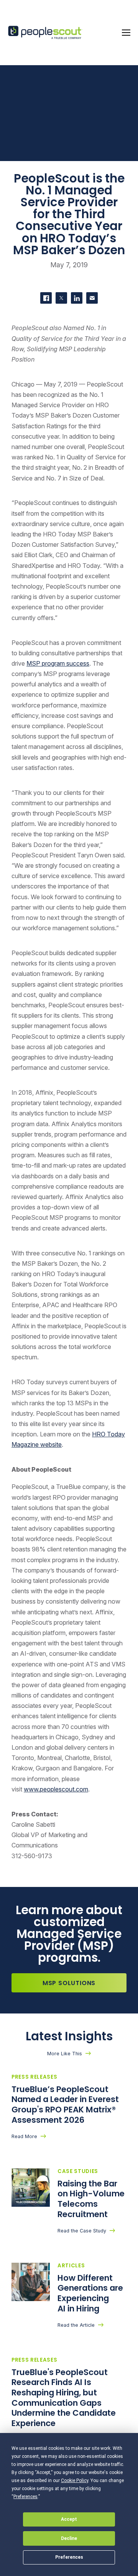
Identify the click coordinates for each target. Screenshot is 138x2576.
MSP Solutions (69, 1983)
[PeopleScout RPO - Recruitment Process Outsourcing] (46, 33)
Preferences (69, 2557)
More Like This (65, 2054)
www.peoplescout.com (56, 1789)
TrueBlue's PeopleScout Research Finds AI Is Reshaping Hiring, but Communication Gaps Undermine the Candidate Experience (64, 2398)
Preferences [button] (25, 2497)
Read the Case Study (82, 2231)
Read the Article (76, 2325)
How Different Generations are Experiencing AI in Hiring (90, 2293)
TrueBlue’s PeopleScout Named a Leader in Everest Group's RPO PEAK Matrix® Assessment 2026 (65, 2105)
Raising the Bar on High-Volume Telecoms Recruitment (91, 2199)
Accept (69, 2519)
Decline (69, 2538)
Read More (24, 2136)
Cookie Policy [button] (75, 2481)
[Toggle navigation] (126, 33)
